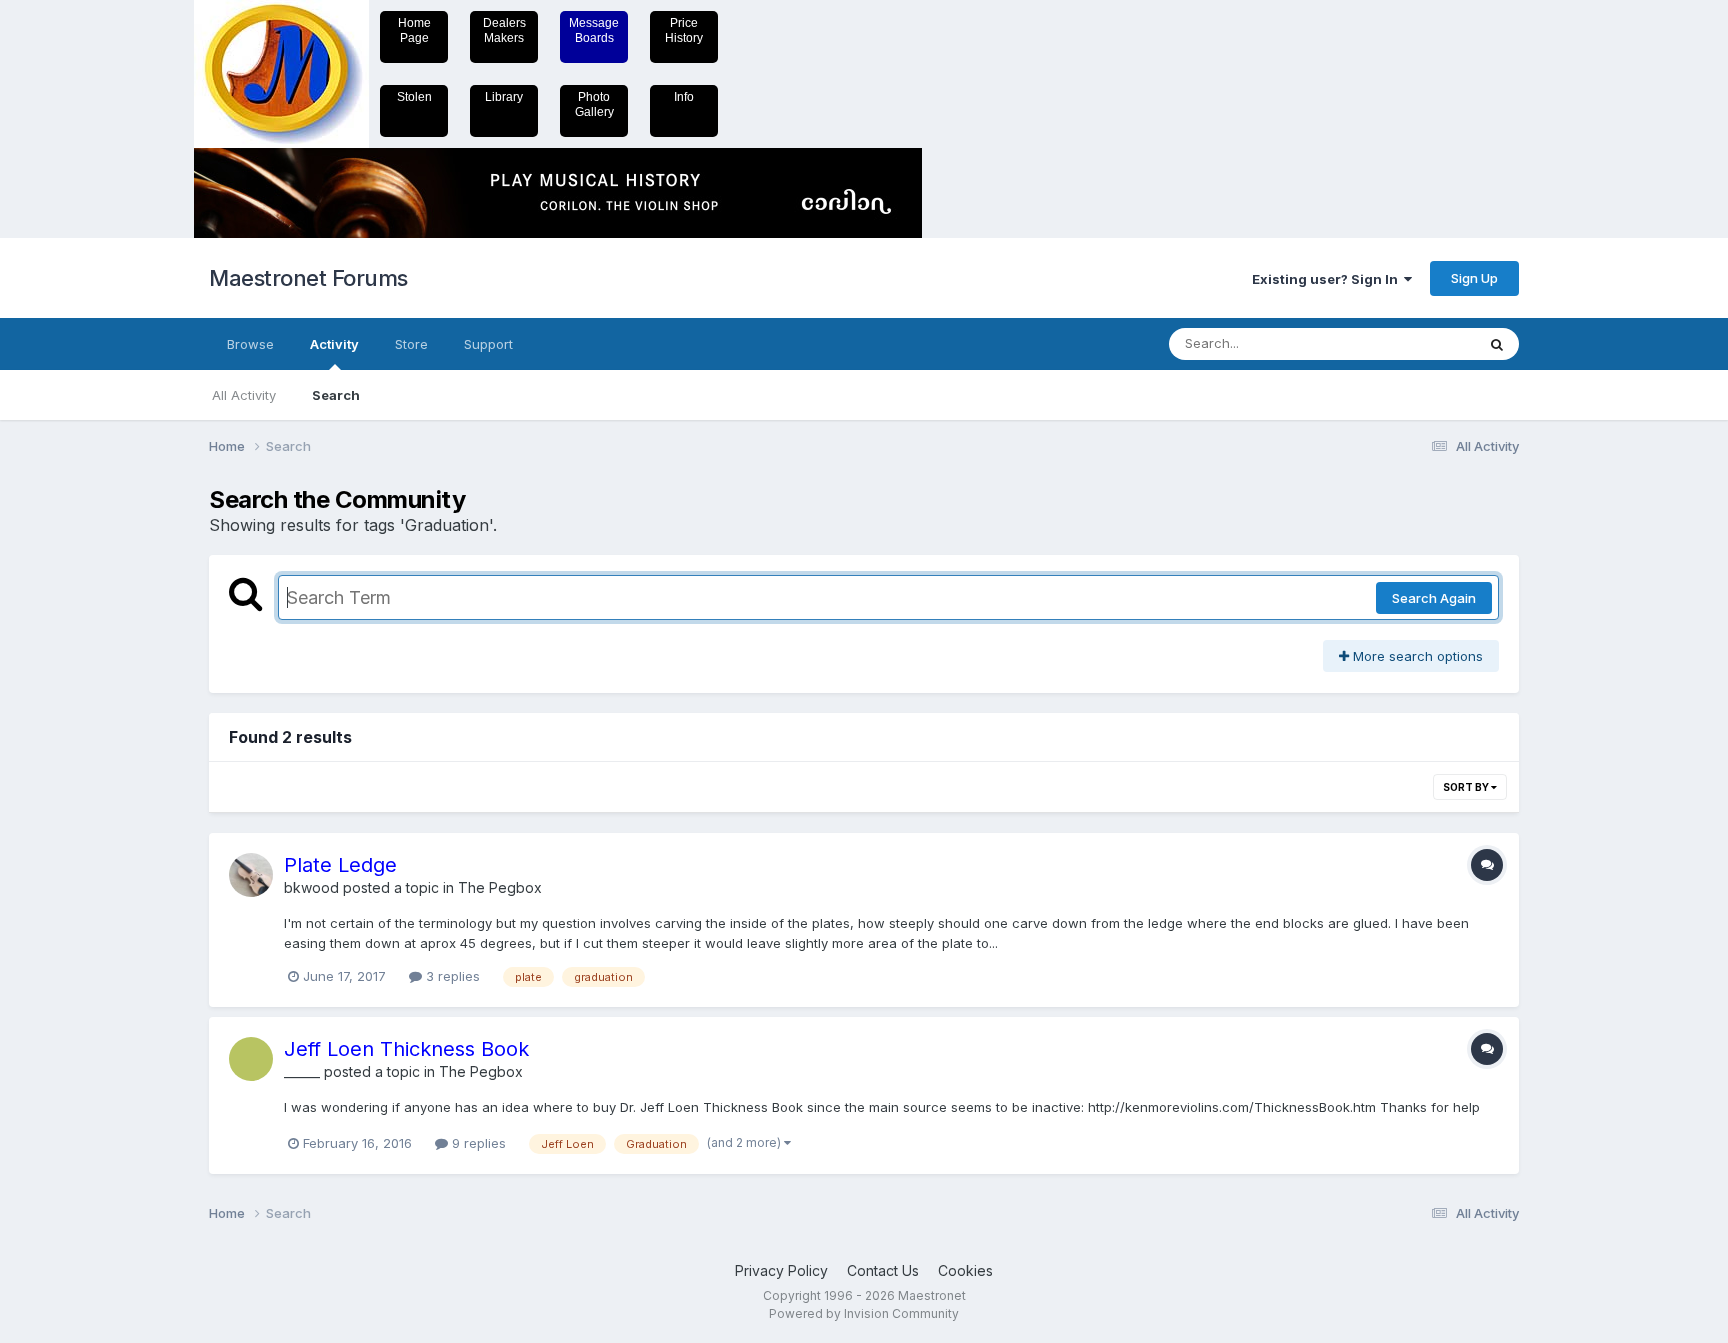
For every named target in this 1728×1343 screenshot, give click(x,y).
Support (488, 344)
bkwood (311, 887)
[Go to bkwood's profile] (251, 875)
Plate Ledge (340, 865)
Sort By (1467, 787)
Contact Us (883, 1270)
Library (504, 97)
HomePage (414, 30)
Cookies (965, 1270)
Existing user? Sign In (1328, 279)
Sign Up (1474, 278)
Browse (250, 344)
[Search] (1497, 344)
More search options (1416, 656)
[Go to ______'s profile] (251, 1059)
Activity (334, 344)
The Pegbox (500, 887)
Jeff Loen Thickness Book (406, 1049)
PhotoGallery (594, 104)
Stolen (414, 97)
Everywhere (1413, 343)
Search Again (1434, 598)
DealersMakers (504, 30)
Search (336, 395)
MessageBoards (594, 30)
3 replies (451, 976)
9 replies (477, 1143)
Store (411, 344)
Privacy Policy (781, 1270)
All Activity (244, 395)
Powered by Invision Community (864, 1313)
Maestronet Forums (308, 278)
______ (302, 1071)
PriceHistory (684, 30)
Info (684, 97)
